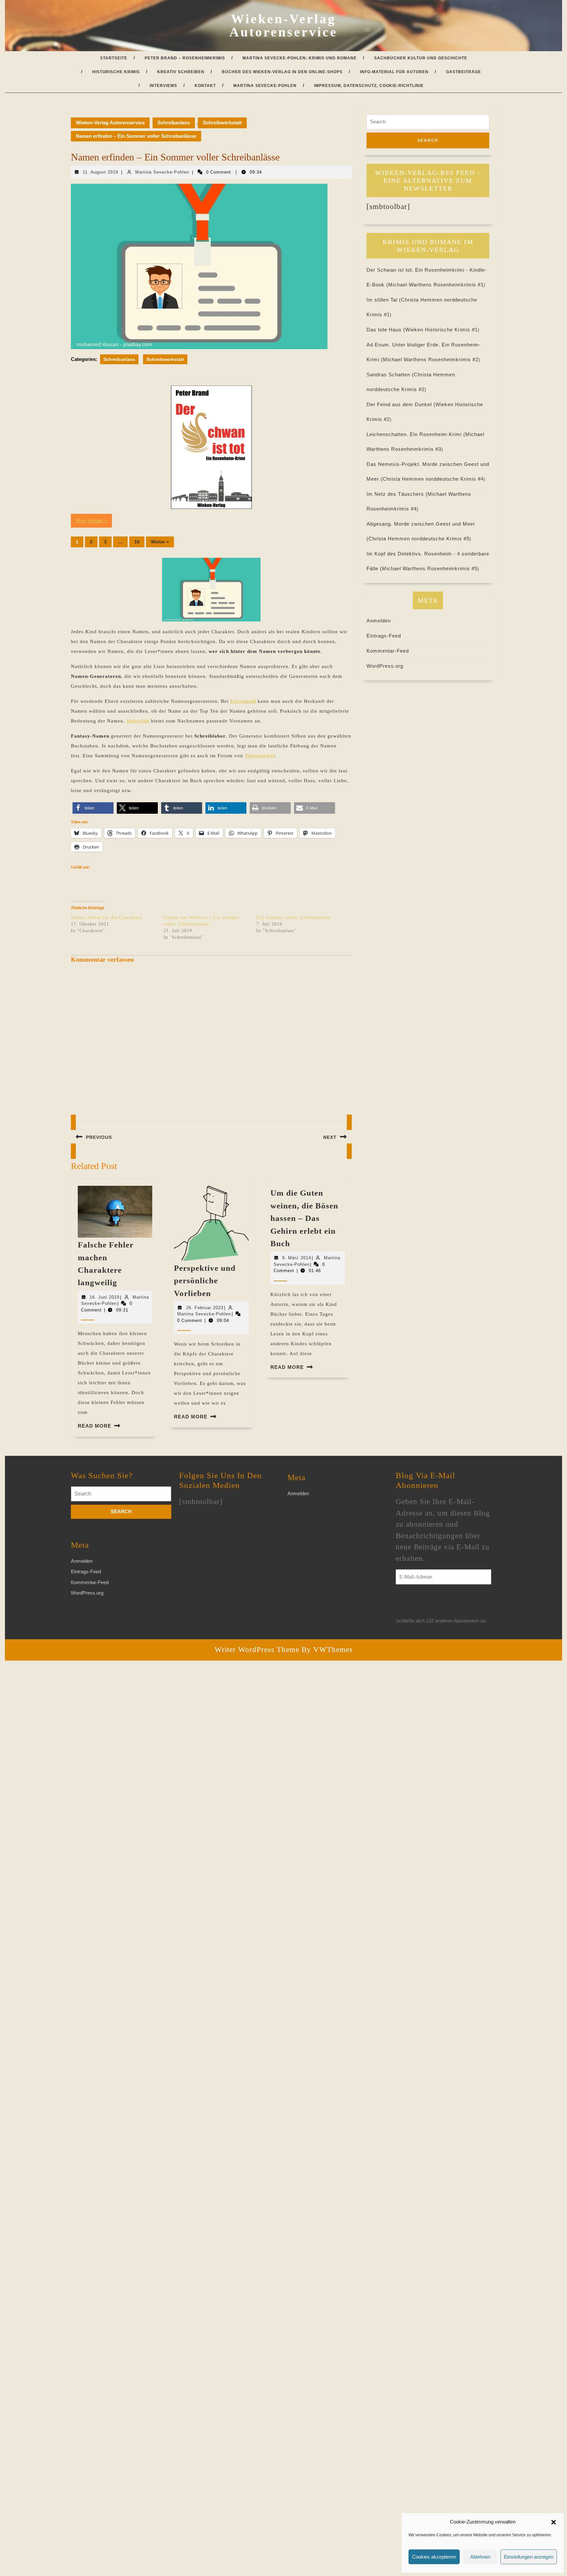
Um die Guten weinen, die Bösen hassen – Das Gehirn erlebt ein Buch (304, 1218)
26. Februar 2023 (205, 1308)
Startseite (114, 58)
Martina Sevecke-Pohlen (265, 86)
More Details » (91, 521)
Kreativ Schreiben (181, 72)
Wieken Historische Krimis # (441, 330)
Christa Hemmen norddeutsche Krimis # (433, 479)
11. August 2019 (100, 172)
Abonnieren (421, 1604)
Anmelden (379, 621)
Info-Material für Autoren (394, 72)
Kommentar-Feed (388, 651)
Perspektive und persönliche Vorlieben (205, 1281)
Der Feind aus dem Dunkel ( (401, 404)
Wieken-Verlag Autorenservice (283, 25)
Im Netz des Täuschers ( (397, 494)
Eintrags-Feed (384, 636)
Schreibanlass (174, 123)
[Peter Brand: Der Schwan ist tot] (211, 447)
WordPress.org (385, 666)
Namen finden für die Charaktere (107, 918)
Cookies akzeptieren (434, 2557)
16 (137, 542)
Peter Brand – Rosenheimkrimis (185, 58)
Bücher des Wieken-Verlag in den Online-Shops (282, 72)
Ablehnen (480, 2557)
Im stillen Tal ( (384, 300)
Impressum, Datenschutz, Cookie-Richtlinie (369, 86)
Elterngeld (243, 701)
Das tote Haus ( (386, 330)
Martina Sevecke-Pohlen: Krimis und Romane (300, 58)
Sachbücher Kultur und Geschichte (421, 58)
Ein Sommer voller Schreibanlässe (294, 918)
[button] (554, 2522)
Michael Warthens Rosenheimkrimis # (436, 285)
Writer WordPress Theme (257, 1650)
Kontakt (205, 86)
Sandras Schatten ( (390, 375)
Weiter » (160, 542)
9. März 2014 (297, 1258)
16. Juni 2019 (105, 1297)
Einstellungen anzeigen (529, 2557)
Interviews (163, 86)
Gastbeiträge (463, 72)
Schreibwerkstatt (222, 123)
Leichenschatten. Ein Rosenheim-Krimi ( (416, 434)
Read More (94, 1426)
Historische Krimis (116, 72)
